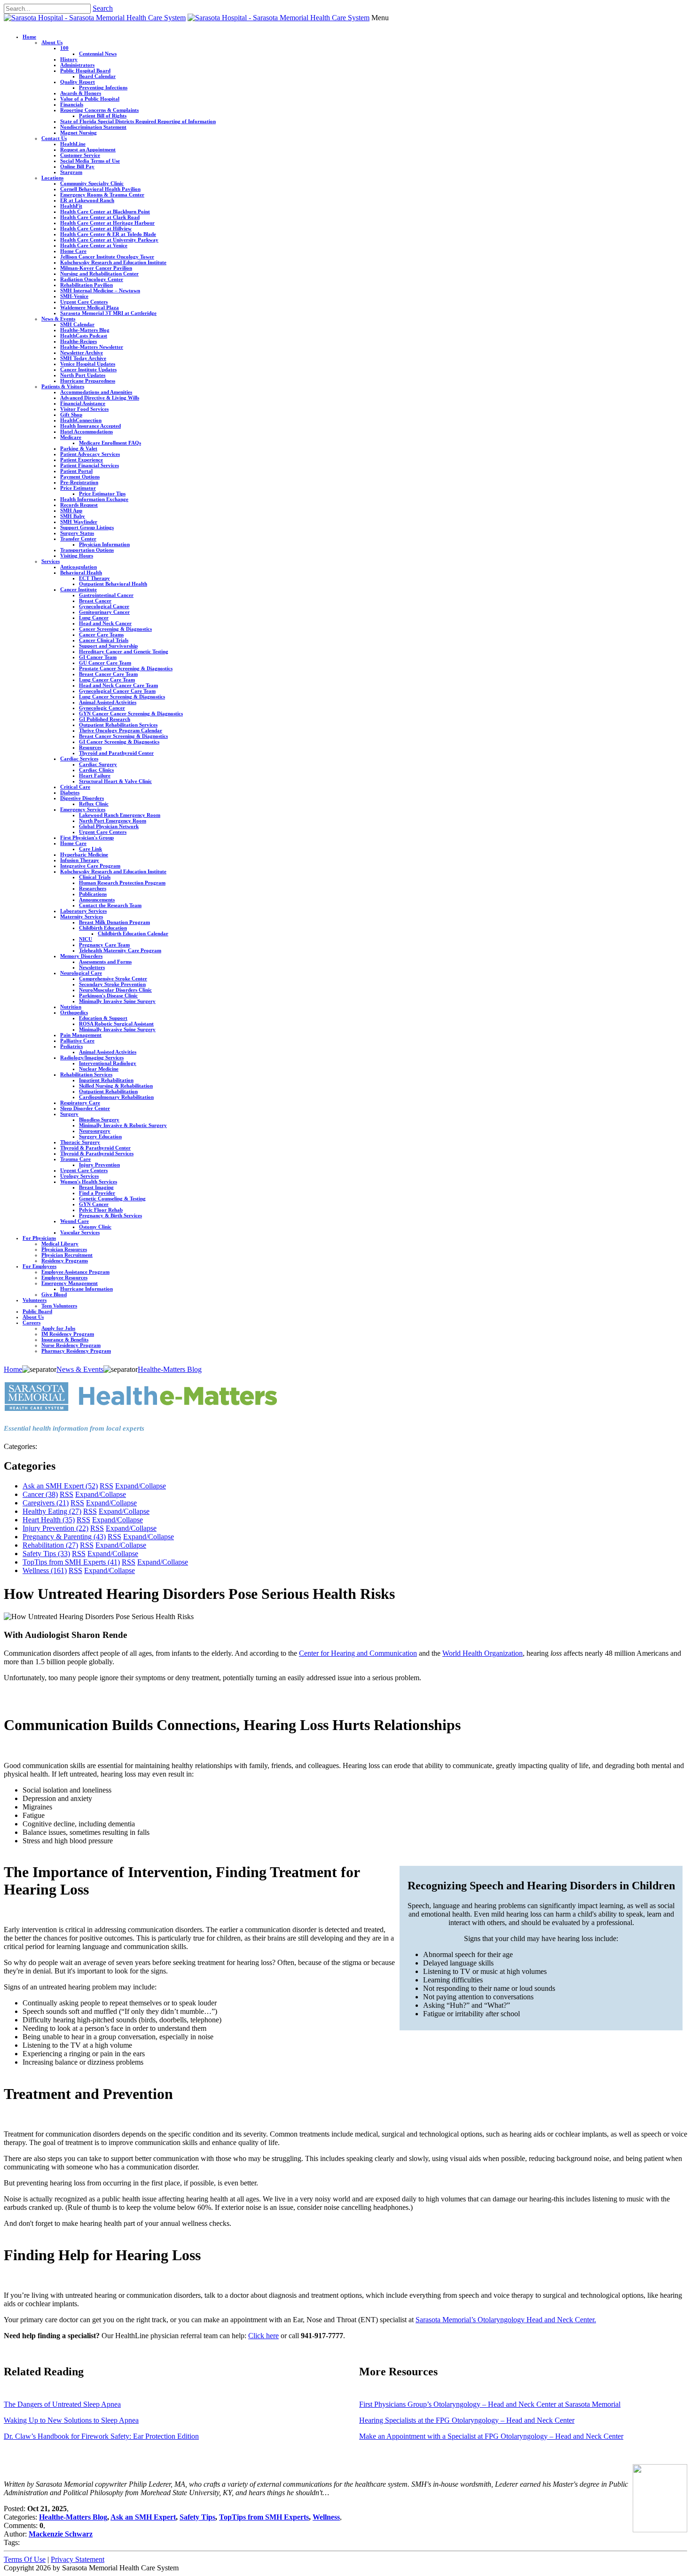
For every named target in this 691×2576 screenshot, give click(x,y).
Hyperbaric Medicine (84, 854)
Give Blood (54, 1294)
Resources (90, 747)
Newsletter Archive (82, 352)
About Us (52, 42)
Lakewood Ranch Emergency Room (120, 815)
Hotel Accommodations (86, 431)
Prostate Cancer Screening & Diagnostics (126, 668)
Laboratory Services (83, 911)
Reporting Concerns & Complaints (99, 110)
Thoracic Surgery (80, 1142)
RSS (106, 1486)
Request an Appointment (88, 149)
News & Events (58, 319)
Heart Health (49, 1520)
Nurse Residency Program (71, 1345)
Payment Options (80, 477)
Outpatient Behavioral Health (113, 584)
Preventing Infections (103, 87)
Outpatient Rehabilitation (108, 1091)
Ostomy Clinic (95, 1227)
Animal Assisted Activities (108, 702)
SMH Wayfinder (79, 522)
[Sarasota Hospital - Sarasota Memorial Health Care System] (95, 18)
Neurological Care (81, 973)
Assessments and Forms (105, 962)
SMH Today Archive (83, 358)
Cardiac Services (79, 759)
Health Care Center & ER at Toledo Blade (108, 234)
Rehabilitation (50, 1545)
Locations (52, 178)
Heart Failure (95, 775)
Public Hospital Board (85, 70)
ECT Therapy (94, 578)
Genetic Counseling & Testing (112, 1198)
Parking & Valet (79, 448)
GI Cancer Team (98, 657)
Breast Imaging (96, 1187)
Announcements (97, 900)
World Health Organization (483, 1653)
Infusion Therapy (80, 860)
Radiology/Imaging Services (92, 1057)
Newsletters (92, 967)
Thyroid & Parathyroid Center (95, 1148)
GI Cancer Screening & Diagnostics (119, 742)
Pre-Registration (79, 482)
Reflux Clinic (94, 804)
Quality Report (78, 82)
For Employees (39, 1266)
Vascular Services (80, 1232)
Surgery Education (100, 1136)
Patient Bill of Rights (103, 116)
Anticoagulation (79, 567)
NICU (86, 939)
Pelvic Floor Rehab (101, 1210)
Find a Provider (97, 1193)
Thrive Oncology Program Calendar (121, 730)
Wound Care (75, 1221)
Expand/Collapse (141, 1486)
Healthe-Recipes (79, 341)
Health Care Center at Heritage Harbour (107, 223)
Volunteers (35, 1300)
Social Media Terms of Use (90, 161)
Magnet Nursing (79, 133)
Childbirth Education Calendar (133, 933)
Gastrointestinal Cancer (106, 595)
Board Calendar (97, 76)
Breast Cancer (95, 601)
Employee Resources (64, 1277)
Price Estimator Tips (102, 493)
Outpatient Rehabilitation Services (118, 725)
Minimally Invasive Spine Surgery (117, 1001)
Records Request (79, 505)
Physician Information (104, 544)
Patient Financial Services (90, 465)
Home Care (73, 251)
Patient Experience (82, 460)
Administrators (77, 65)
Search (103, 8)
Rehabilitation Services (86, 1074)
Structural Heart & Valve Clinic (115, 781)
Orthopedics (74, 1012)
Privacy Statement (78, 2559)
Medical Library (60, 1244)
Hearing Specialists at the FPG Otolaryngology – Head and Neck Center (467, 2420)
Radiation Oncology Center (92, 279)
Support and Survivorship (108, 646)
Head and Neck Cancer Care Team (118, 685)
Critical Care (75, 787)
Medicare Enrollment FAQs (110, 443)
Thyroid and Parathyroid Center (116, 753)
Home (29, 37)
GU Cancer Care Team (105, 663)
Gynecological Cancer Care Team (117, 691)
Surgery (69, 1114)
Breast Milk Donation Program (114, 922)
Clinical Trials (95, 877)
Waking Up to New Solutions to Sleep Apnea (71, 2420)
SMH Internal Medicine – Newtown (100, 290)
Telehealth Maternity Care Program (120, 950)
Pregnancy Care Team (104, 945)
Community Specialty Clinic (92, 183)
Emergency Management (70, 1283)
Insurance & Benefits (65, 1339)
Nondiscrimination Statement (93, 127)
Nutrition (71, 1007)
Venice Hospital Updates (88, 364)
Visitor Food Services (84, 409)
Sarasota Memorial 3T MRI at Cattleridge (108, 313)
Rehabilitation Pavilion (86, 285)
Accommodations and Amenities (96, 392)
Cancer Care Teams (101, 634)
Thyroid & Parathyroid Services (97, 1153)
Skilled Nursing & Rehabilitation (116, 1086)
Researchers (93, 888)
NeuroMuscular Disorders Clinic (115, 990)
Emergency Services (83, 809)
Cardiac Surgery (98, 764)
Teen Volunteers (59, 1306)
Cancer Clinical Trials (104, 640)
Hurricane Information (86, 1289)
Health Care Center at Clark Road (100, 217)
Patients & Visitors (63, 386)
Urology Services (79, 1176)
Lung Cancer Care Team (107, 680)
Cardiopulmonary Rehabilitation (116, 1097)
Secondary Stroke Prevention (112, 984)
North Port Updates (83, 375)
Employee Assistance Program (75, 1272)
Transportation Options (87, 550)
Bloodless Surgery (99, 1120)
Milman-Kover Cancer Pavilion (96, 268)
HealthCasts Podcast (84, 336)
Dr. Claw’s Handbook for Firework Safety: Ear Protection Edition (101, 2436)
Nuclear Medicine (99, 1069)
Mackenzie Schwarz (61, 2534)
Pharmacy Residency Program (76, 1351)
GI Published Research (105, 719)
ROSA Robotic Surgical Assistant (116, 1024)
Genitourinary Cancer (104, 612)
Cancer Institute (79, 589)
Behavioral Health (81, 572)
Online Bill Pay (77, 166)
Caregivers (46, 1503)
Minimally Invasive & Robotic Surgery (123, 1125)
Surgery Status (77, 533)
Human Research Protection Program (122, 883)
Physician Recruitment (67, 1255)
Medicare (71, 437)
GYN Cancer (94, 1204)
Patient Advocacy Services (90, 454)
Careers (31, 1323)
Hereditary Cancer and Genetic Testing (124, 651)
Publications (93, 894)
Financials (72, 104)
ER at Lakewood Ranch (87, 200)
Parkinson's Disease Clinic (108, 995)
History (69, 59)
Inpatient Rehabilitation (106, 1080)
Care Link (90, 849)
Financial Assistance (83, 403)
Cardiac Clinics (96, 770)
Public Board (37, 1311)
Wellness (45, 1570)
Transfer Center (78, 539)
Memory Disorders (81, 956)
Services (51, 561)
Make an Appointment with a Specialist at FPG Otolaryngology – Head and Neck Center (491, 2436)
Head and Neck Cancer (105, 623)
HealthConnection (81, 420)
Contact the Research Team (110, 905)
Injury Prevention (99, 1165)
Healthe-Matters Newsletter (92, 347)
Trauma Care (75, 1159)
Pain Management (81, 1035)
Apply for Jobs (58, 1328)
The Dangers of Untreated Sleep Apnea (62, 2404)
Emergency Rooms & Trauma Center (102, 195)
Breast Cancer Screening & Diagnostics (123, 736)
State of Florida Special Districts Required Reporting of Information (138, 121)
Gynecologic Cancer (102, 708)
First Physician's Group (87, 838)
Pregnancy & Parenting (64, 1537)
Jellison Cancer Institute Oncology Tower (107, 257)
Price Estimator (78, 488)
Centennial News (98, 54)
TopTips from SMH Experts (71, 1562)
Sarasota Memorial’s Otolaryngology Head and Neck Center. (506, 2320)
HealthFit (71, 206)
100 (64, 48)
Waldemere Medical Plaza (90, 307)
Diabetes (70, 792)
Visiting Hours (77, 556)
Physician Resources (64, 1249)
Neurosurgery (95, 1131)
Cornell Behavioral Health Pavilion (100, 189)
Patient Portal (76, 471)
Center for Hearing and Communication (358, 1653)
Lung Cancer (94, 618)
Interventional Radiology (108, 1063)
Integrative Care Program (90, 866)
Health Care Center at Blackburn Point (105, 211)
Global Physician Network (109, 826)
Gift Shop (71, 415)
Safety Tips (46, 1554)
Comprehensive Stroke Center (113, 979)
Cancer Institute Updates (88, 369)
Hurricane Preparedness (88, 381)
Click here (263, 2336)
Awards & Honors (81, 93)
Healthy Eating (52, 1511)
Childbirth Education (103, 928)
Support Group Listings (87, 527)
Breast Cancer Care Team (108, 674)
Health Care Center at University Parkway (109, 240)
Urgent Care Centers (84, 302)
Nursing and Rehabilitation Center (99, 274)
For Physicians (39, 1238)
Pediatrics (71, 1046)
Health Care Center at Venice (94, 245)
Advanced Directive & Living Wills (100, 398)
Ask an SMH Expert (60, 1486)
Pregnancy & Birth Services (110, 1215)
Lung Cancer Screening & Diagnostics (122, 697)
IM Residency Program (68, 1334)
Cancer (40, 1494)
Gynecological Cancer (104, 606)
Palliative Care (77, 1041)
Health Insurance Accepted (90, 426)
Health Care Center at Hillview (96, 228)
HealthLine (73, 144)
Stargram (71, 172)
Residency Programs (65, 1261)
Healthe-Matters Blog (85, 330)
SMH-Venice (74, 296)
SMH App (71, 510)
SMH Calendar (77, 324)
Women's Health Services (89, 1182)
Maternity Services (82, 916)
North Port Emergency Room (113, 821)
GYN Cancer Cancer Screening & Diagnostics (131, 713)
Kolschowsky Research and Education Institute (113, 262)
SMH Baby (73, 516)
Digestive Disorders (82, 798)
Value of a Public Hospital (90, 99)
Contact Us (54, 138)
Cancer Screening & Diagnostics (115, 629)
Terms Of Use (25, 2559)
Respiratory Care (80, 1103)
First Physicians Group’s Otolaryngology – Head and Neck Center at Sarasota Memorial (490, 2404)
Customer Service (80, 155)
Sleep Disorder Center (85, 1108)
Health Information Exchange (94, 499)
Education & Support (103, 1018)
